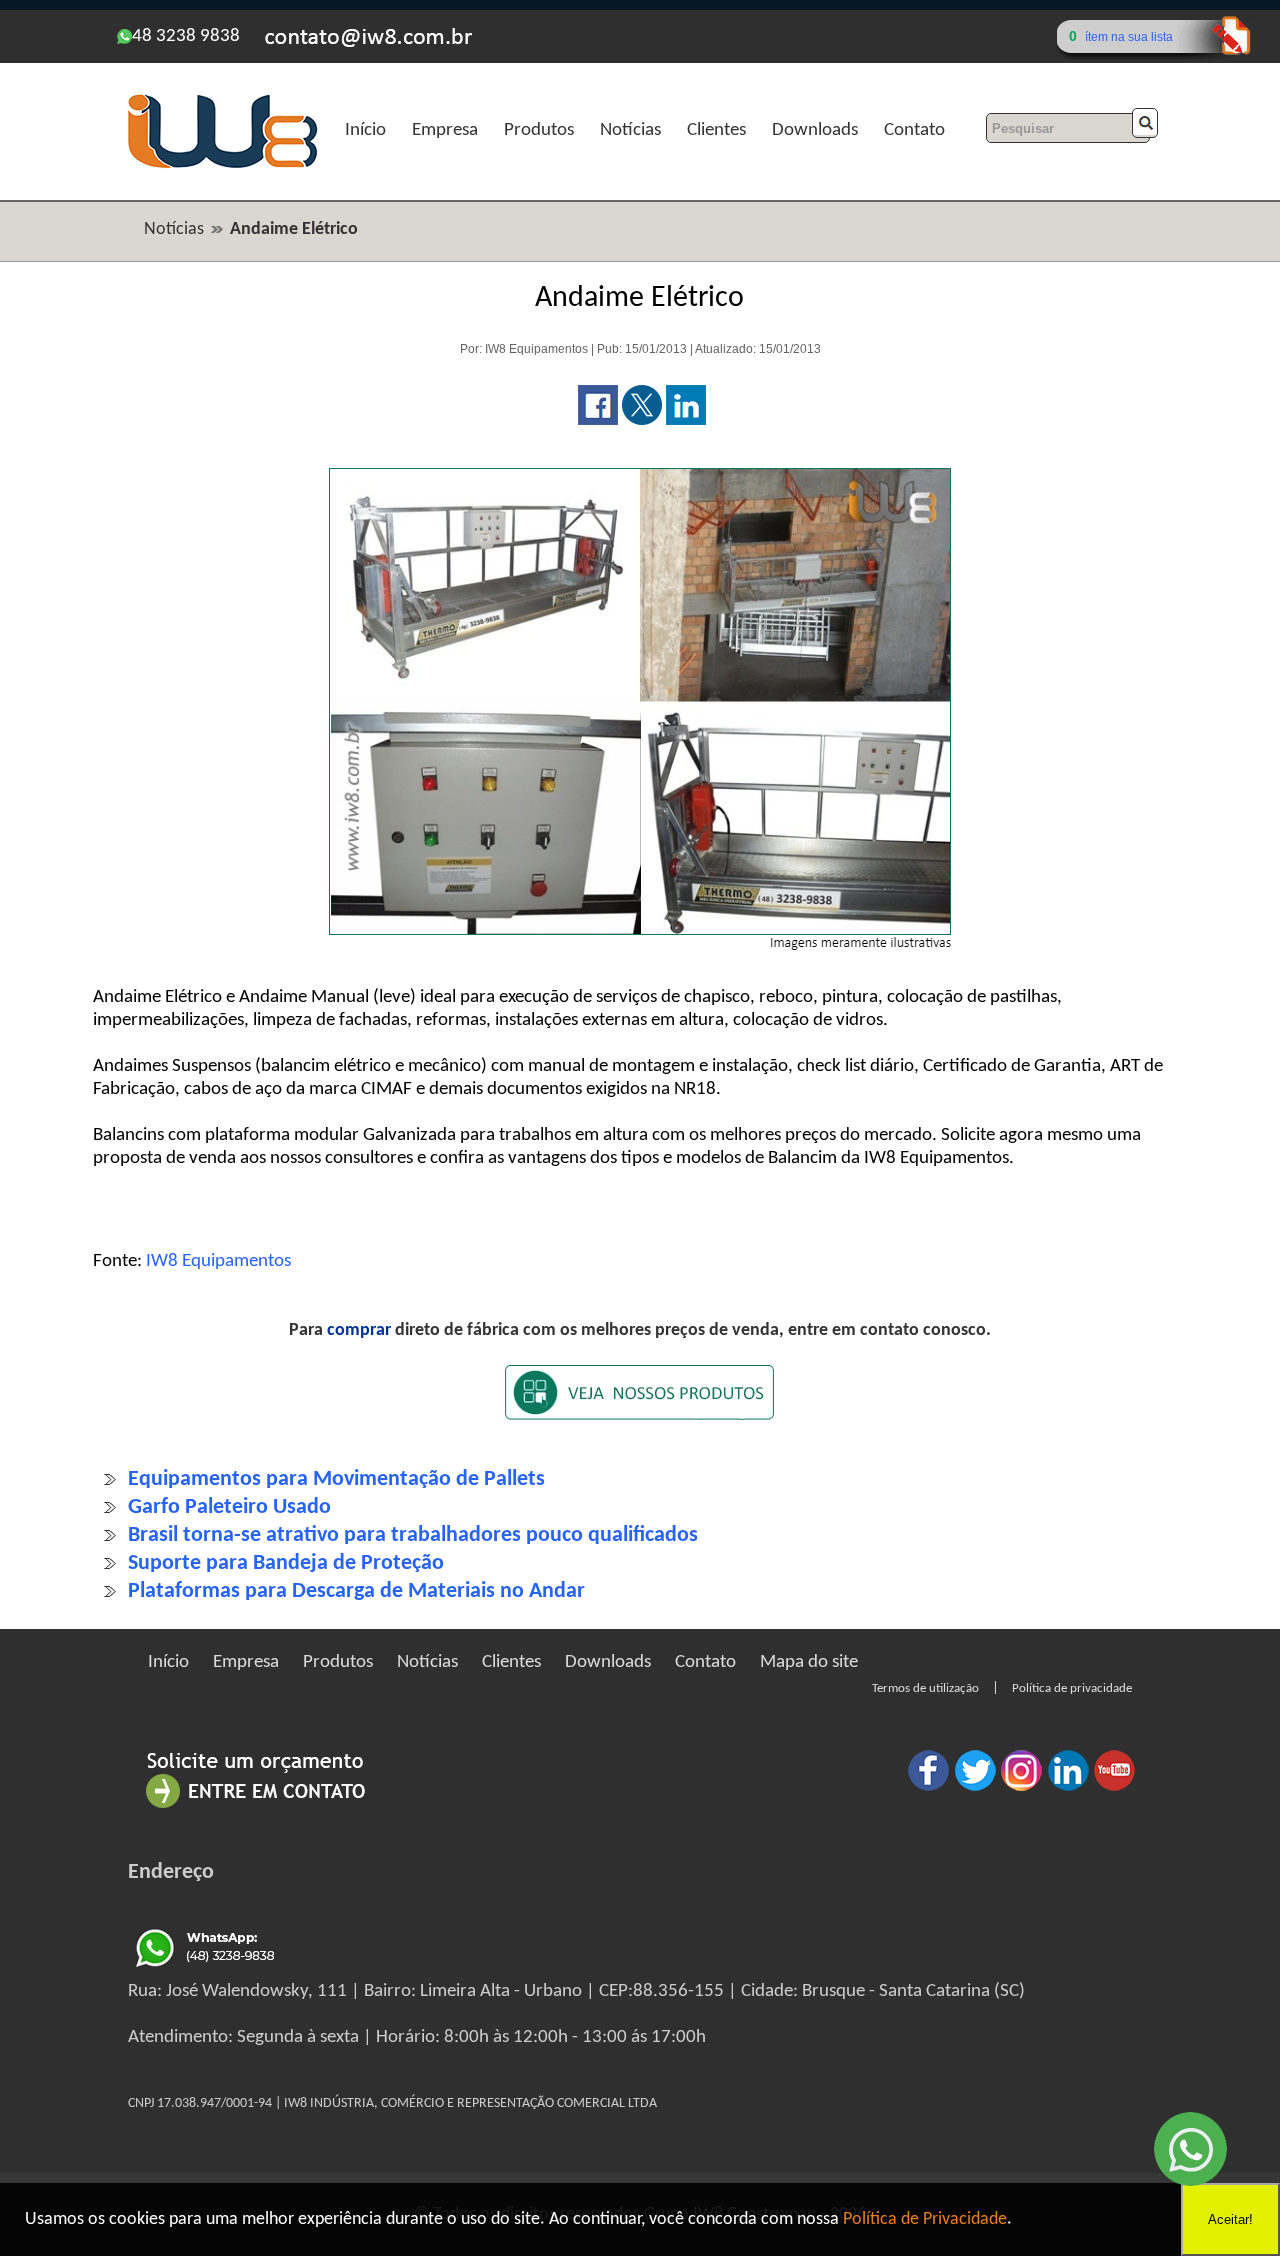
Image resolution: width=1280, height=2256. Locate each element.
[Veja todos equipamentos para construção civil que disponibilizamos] (640, 1405)
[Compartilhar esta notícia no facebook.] (598, 420)
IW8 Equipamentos (218, 1261)
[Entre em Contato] (256, 1807)
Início (365, 130)
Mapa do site (809, 1662)
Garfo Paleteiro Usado (229, 1507)
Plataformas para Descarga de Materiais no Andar (356, 1591)
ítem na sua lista (1129, 37)
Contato (914, 130)
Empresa (445, 130)
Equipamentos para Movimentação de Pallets (336, 1479)
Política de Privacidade (925, 2219)
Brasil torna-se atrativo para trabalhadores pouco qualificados (413, 1535)
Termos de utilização (925, 1688)
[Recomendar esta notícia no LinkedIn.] (686, 420)
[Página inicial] (222, 165)
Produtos (539, 130)
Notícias (630, 130)
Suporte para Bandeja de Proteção (286, 1563)
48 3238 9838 (186, 36)
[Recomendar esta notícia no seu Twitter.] (642, 420)
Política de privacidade (1072, 1688)
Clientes (716, 130)
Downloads (815, 130)
